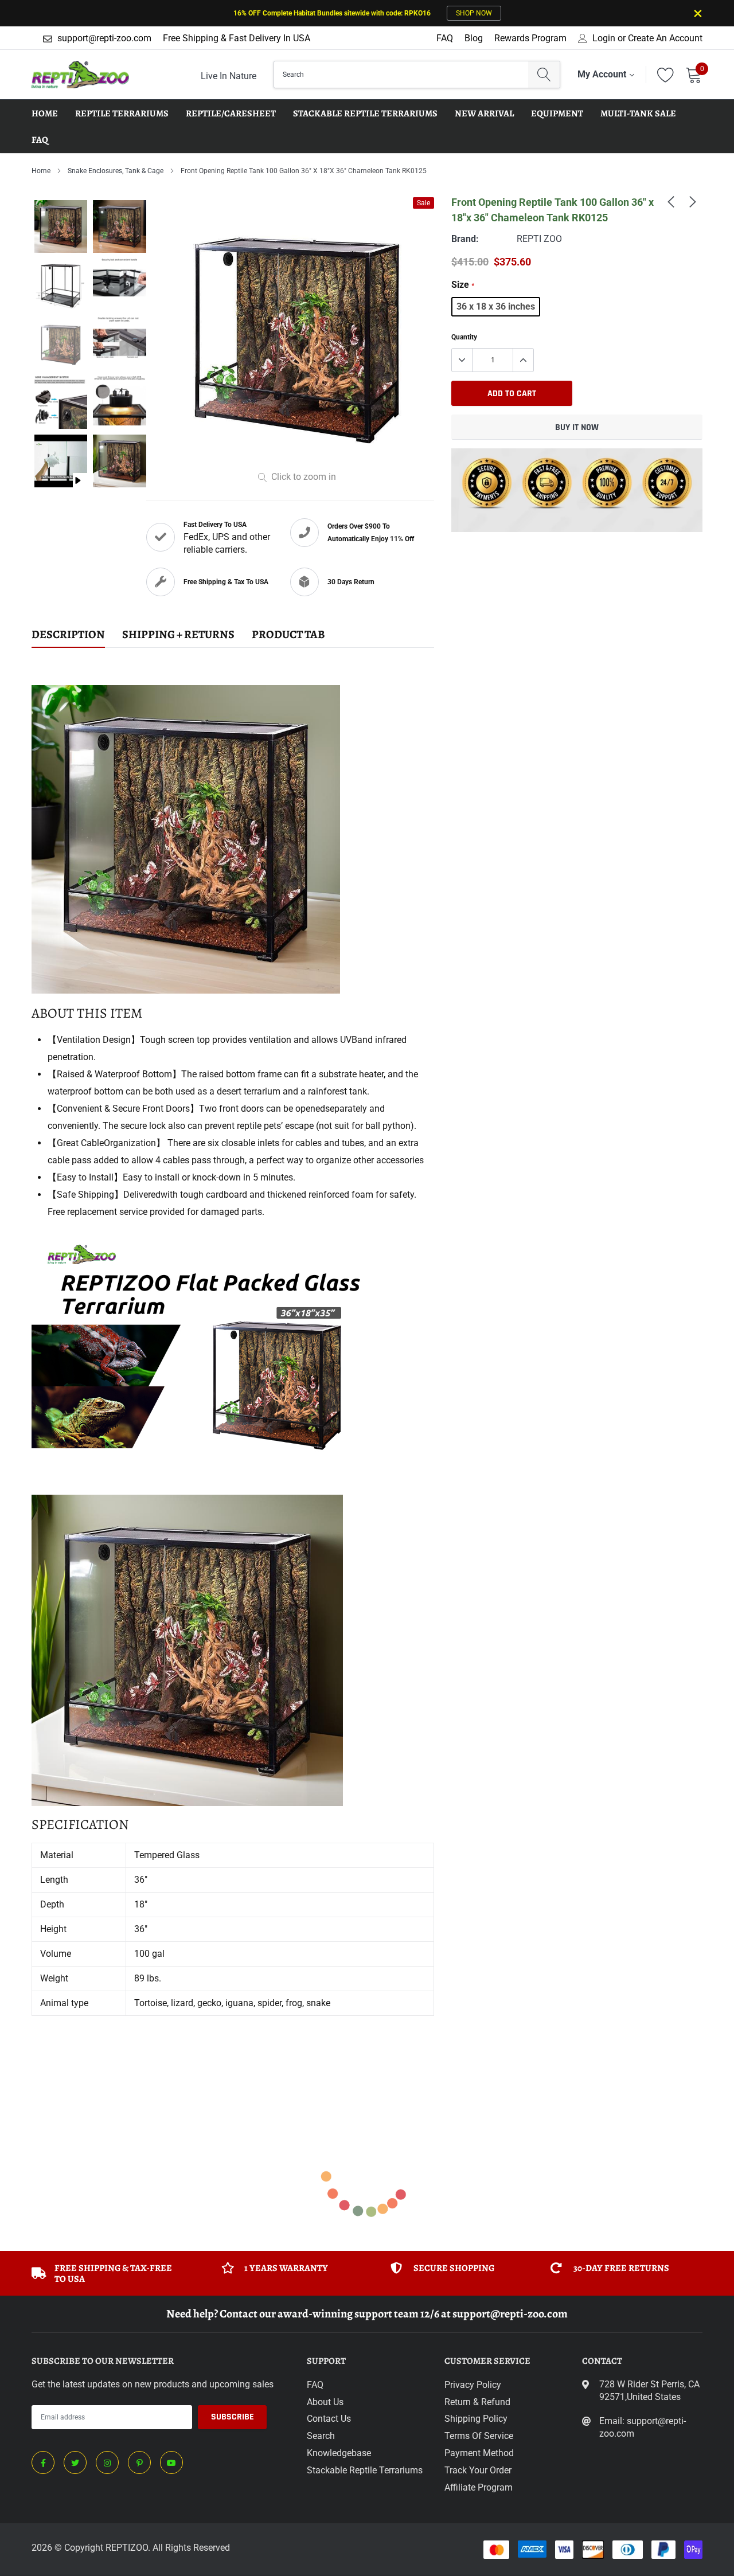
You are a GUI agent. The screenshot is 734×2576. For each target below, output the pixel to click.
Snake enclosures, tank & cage (116, 171)
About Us (325, 2402)
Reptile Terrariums (122, 114)
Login (604, 38)
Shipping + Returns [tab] (178, 635)
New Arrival (484, 114)
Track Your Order (478, 2470)
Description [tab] (68, 635)
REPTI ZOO (539, 239)
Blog (474, 38)
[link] (671, 201)
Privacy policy (473, 2385)
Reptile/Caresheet (231, 114)
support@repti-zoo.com (104, 38)
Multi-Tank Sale (638, 114)
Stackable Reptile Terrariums (365, 114)
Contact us (329, 2419)
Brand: (465, 239)
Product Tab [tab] (288, 635)
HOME (45, 114)
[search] (544, 75)
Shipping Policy (476, 2419)
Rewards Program (530, 38)
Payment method (479, 2453)
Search (321, 2436)
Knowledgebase (339, 2453)
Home (41, 171)
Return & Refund (477, 2402)
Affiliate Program (479, 2487)
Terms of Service (479, 2436)
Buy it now (577, 427)
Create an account (665, 38)
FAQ (445, 38)
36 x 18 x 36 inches (496, 306)
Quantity (464, 337)
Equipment (557, 114)
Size (463, 285)
